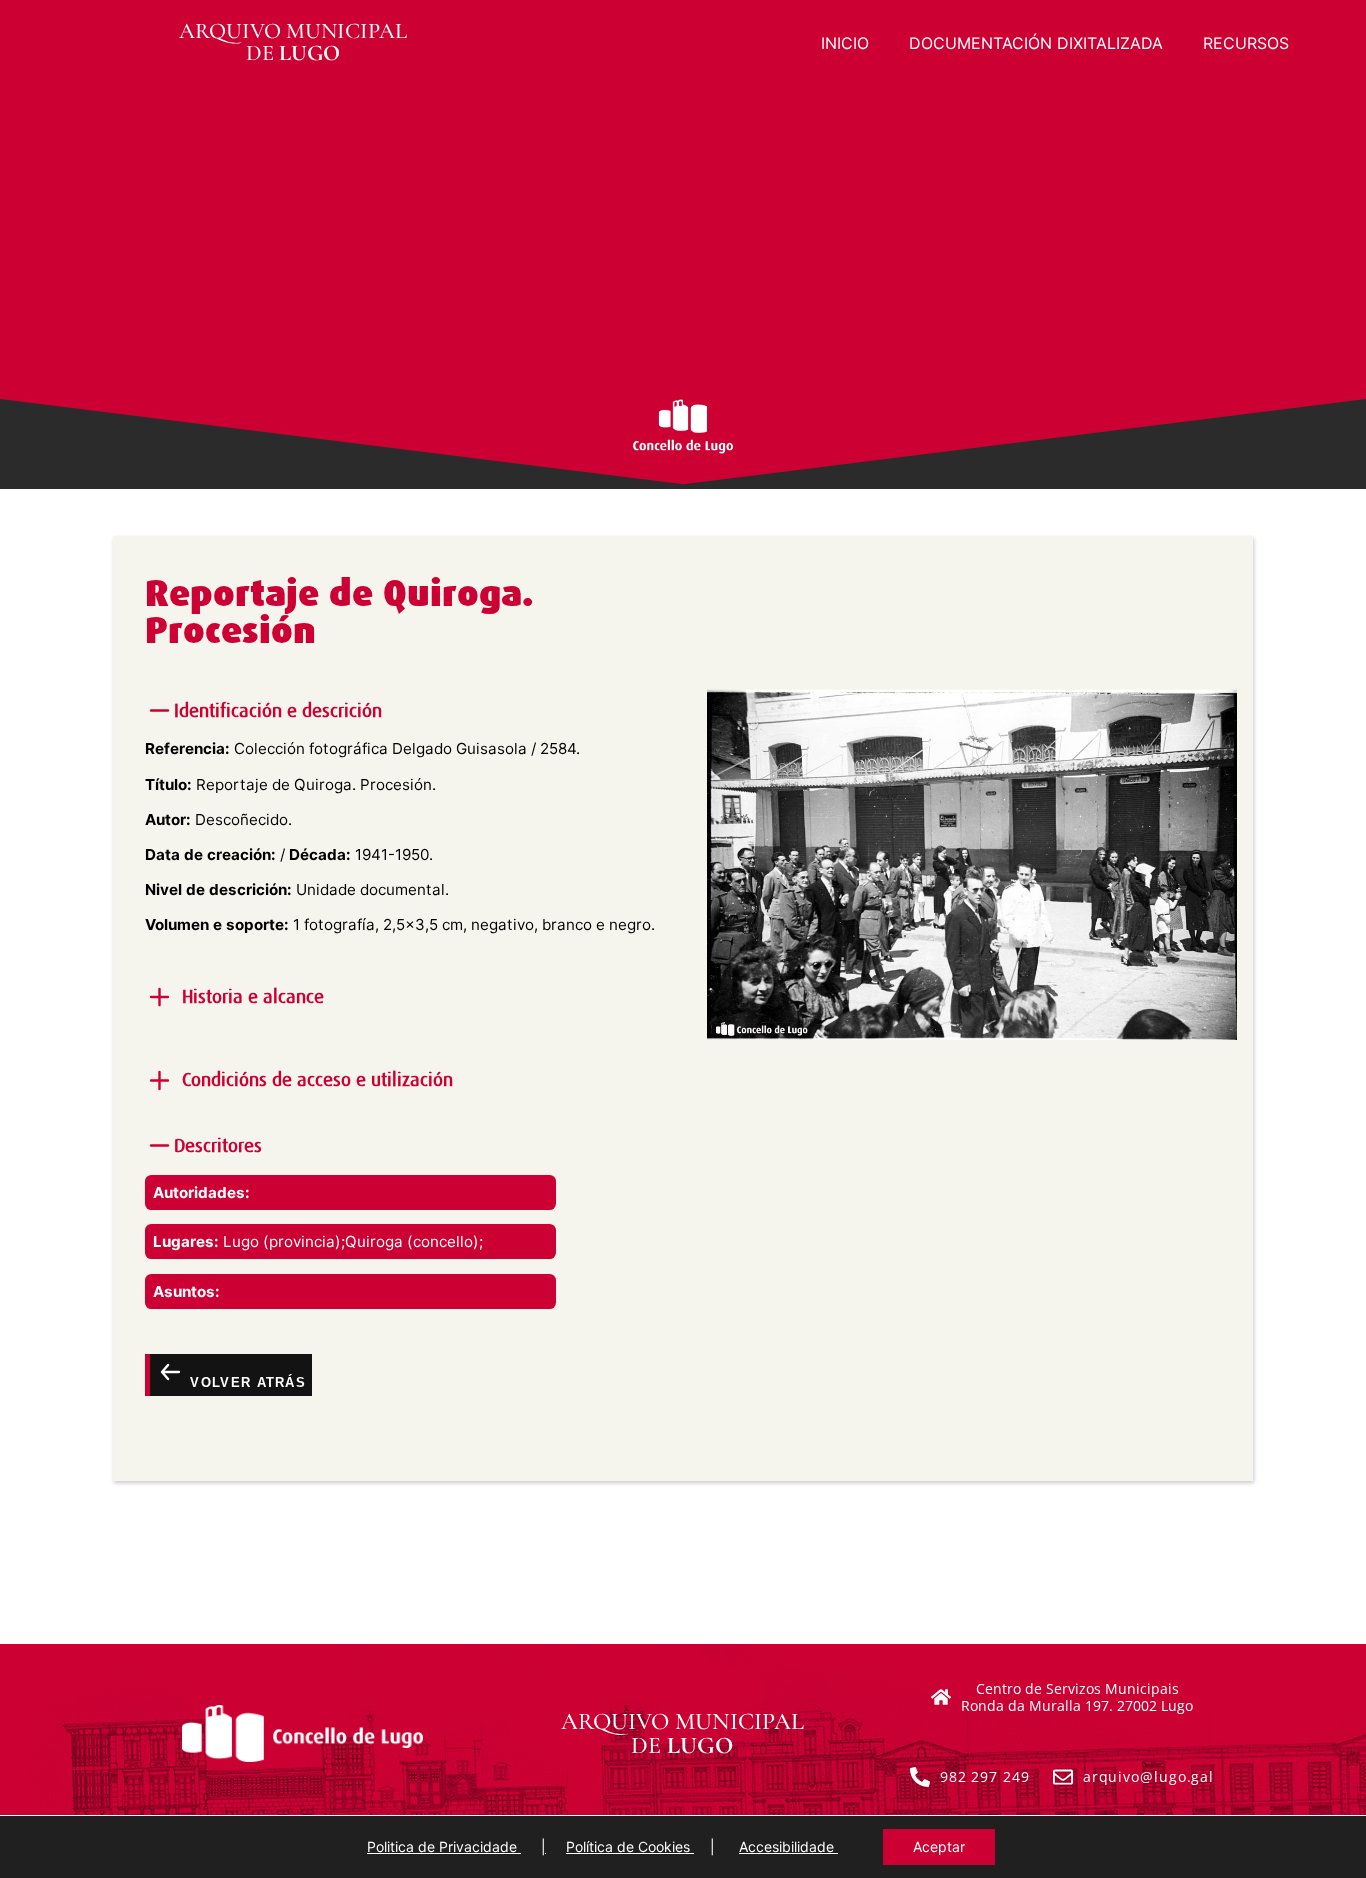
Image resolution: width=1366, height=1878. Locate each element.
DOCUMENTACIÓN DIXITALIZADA (1036, 43)
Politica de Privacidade (444, 1846)
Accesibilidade (788, 1846)
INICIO (845, 43)
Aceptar (939, 1846)
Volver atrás (245, 1381)
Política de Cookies (630, 1846)
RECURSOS (1246, 43)
